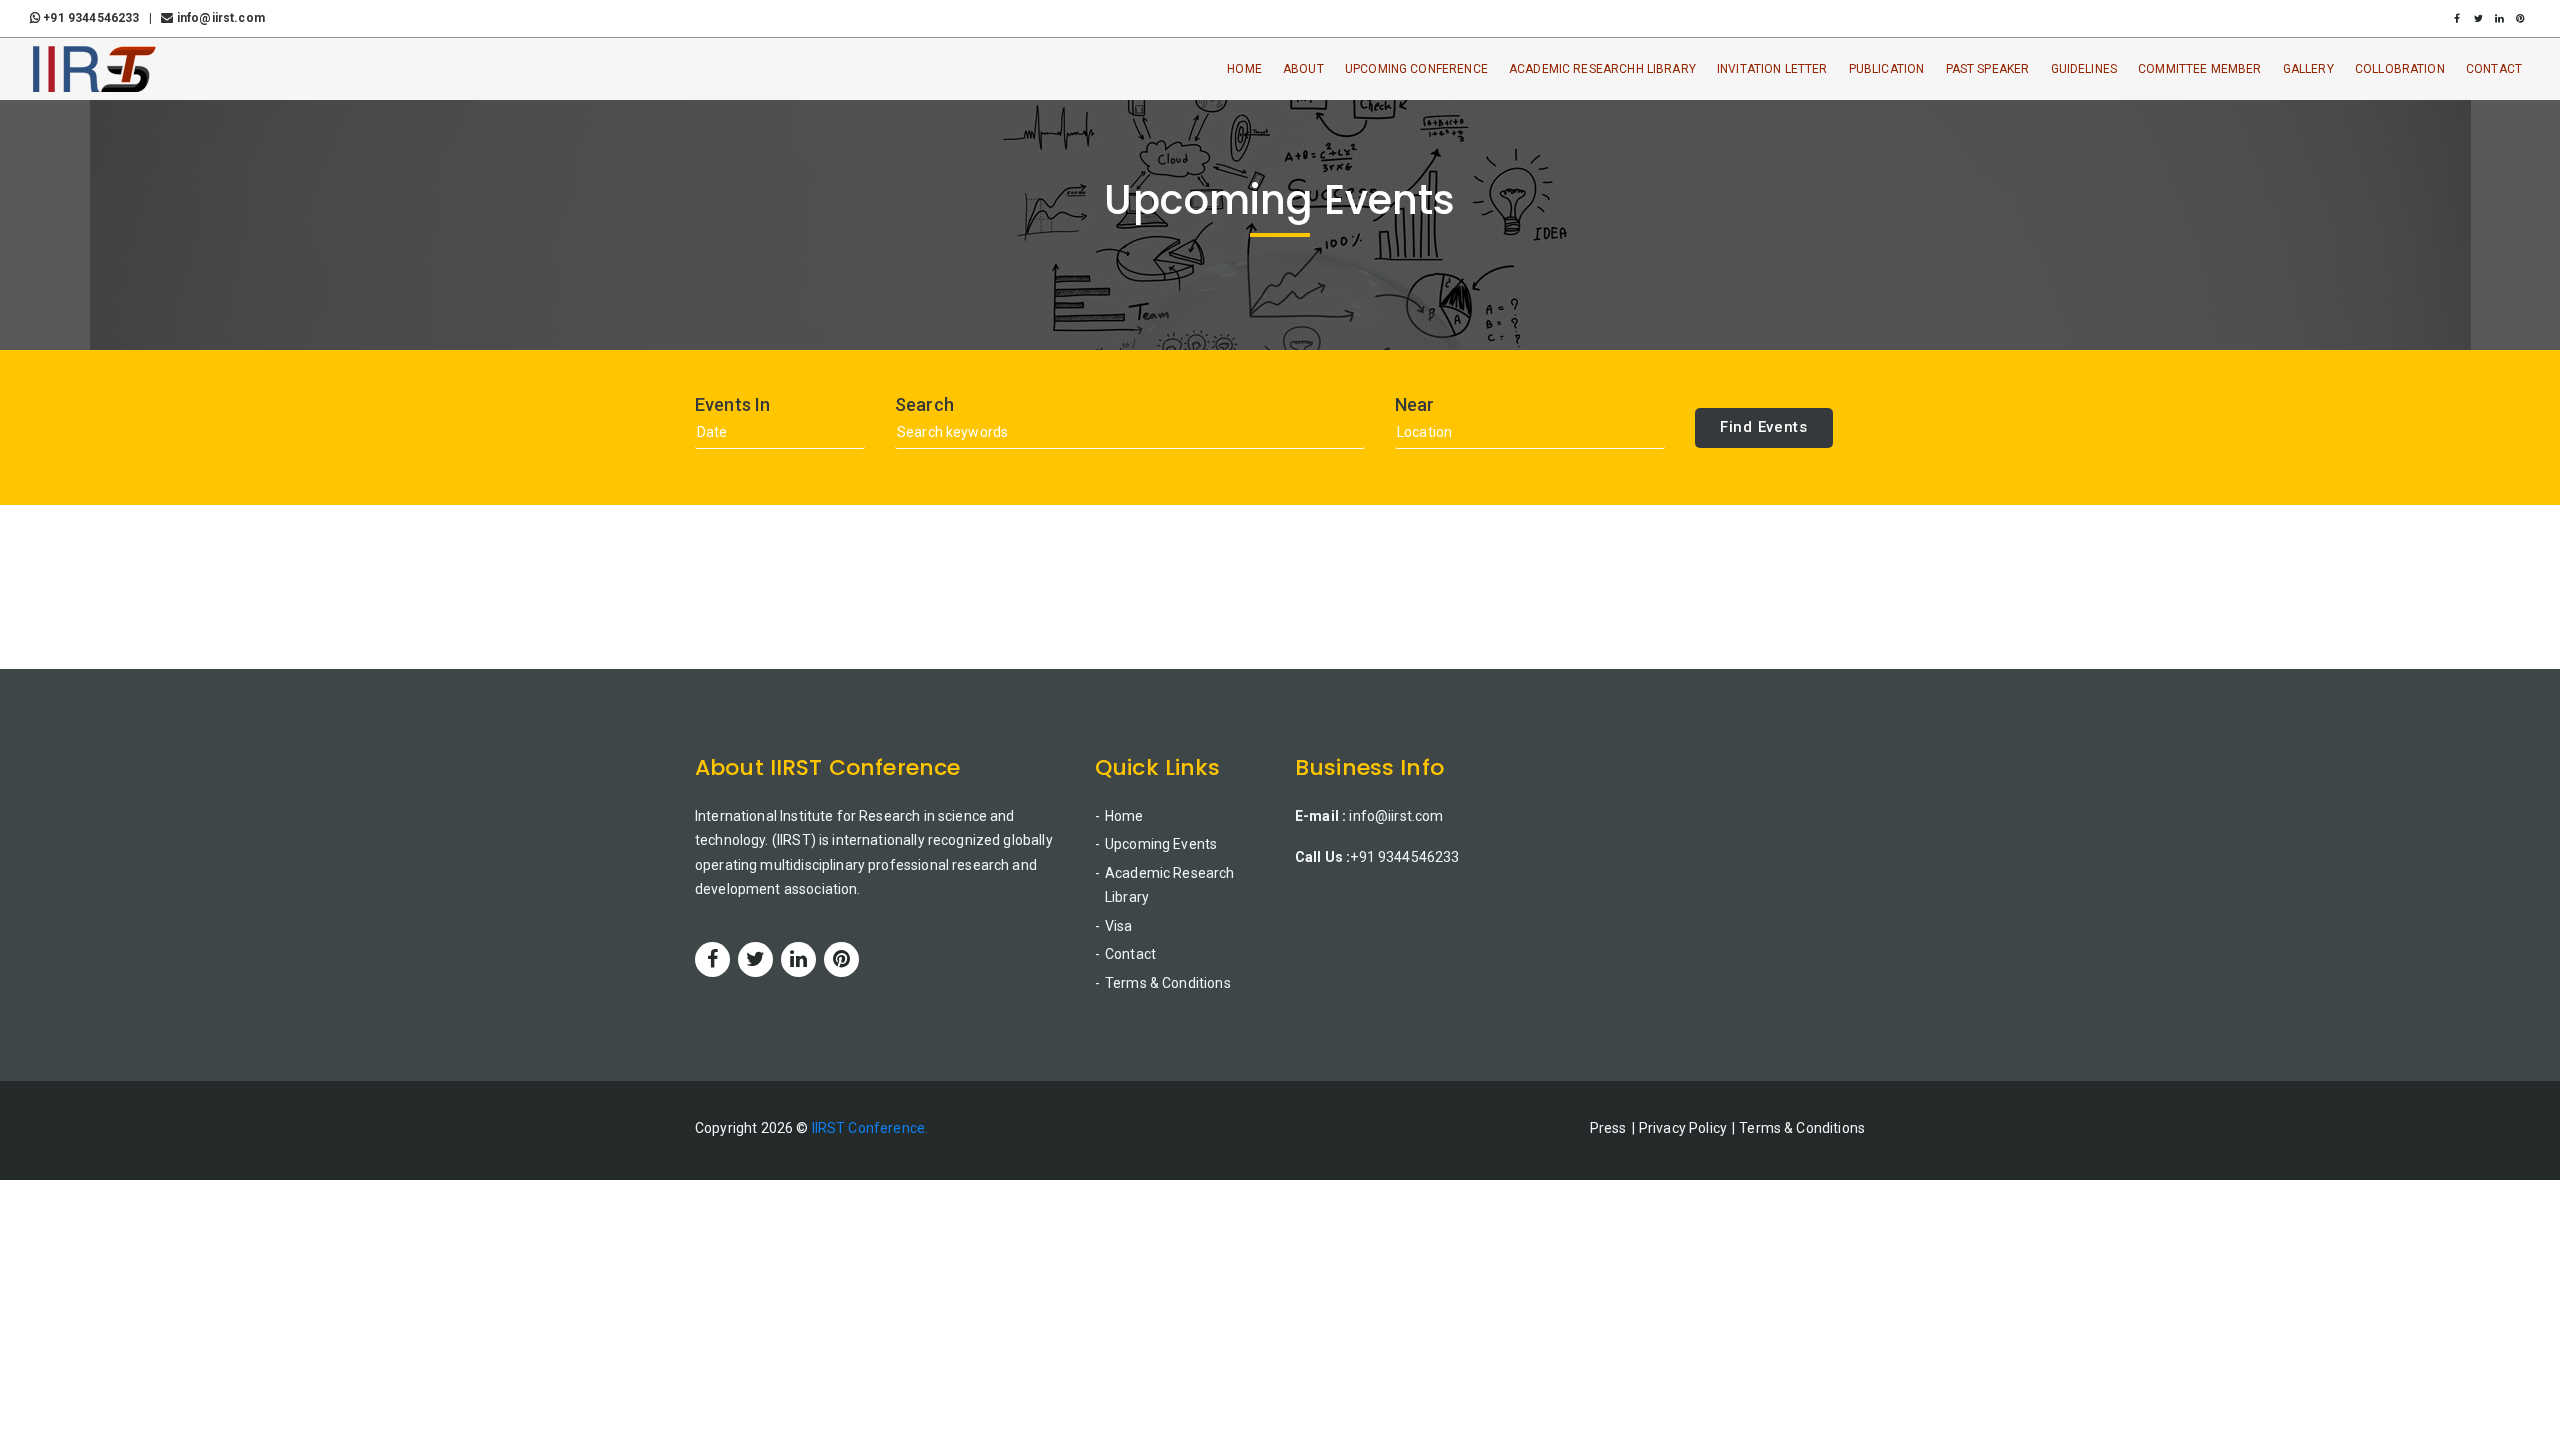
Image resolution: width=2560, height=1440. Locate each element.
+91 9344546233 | (99, 18)
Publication (1887, 69)
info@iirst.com (219, 18)
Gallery (2308, 69)
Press (1608, 1128)
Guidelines (2084, 69)
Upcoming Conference (1416, 69)
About (1303, 69)
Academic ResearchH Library (1602, 69)
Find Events (1764, 427)
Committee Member (2199, 69)
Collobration (2400, 69)
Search (924, 405)
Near (1415, 405)
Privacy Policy (1683, 1128)
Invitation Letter (1772, 69)
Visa (1119, 926)
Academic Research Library (1170, 885)
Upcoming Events (1161, 844)
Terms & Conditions (1168, 983)
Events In (732, 405)
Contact (2494, 69)
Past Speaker (1988, 69)
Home (1244, 69)
